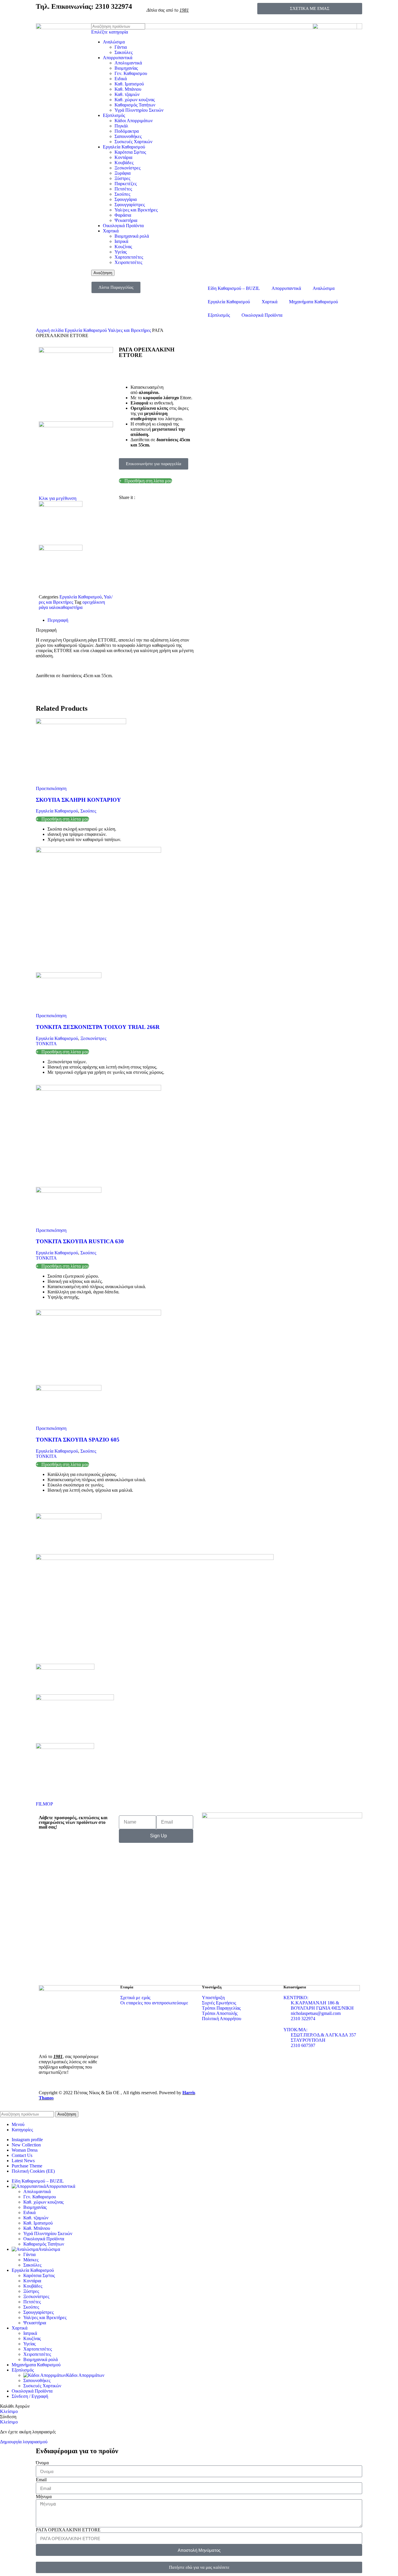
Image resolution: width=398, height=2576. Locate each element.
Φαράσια (123, 215)
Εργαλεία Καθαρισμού (124, 147)
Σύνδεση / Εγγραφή (30, 2396)
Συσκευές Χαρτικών (133, 142)
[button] (121, 502)
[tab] (122, 620)
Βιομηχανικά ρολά (132, 236)
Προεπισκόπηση (51, 788)
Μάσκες (31, 2260)
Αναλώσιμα (114, 42)
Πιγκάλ (121, 126)
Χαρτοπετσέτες (129, 257)
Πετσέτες (123, 189)
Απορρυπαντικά (118, 58)
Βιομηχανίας (126, 68)
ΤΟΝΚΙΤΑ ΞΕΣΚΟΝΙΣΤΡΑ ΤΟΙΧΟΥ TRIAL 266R (98, 1027)
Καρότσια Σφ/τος (130, 152)
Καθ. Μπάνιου (128, 89)
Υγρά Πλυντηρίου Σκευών (139, 110)
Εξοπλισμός (114, 115)
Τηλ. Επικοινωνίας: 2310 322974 (84, 6)
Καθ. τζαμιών (127, 94)
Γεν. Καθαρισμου (131, 73)
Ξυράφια (123, 173)
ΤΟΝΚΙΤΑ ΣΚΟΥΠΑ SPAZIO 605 (78, 1440)
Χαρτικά (111, 231)
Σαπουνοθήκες (128, 136)
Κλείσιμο (9, 2411)
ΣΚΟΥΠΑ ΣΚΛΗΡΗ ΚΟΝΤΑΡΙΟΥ (78, 800)
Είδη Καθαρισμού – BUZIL (234, 288)
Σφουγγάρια (126, 199)
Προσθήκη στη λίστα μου (148, 481)
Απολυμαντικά (128, 63)
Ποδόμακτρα (127, 131)
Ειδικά (121, 79)
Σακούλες (124, 52)
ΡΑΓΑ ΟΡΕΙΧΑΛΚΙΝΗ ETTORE (68, 2530)
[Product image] (69, 977)
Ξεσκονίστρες (127, 168)
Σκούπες (122, 194)
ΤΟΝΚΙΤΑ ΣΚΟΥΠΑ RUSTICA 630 (80, 1241)
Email (41, 2480)
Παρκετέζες (126, 184)
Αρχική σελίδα (50, 330)
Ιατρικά (121, 241)
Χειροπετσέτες (128, 262)
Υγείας (121, 252)
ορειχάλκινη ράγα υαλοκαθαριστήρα (72, 605)
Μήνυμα (44, 2497)
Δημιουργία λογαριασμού (24, 2442)
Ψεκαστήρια (126, 220)
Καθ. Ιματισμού (129, 84)
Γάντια (121, 47)
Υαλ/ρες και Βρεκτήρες (136, 210)
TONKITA (46, 1044)
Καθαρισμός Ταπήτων (135, 105)
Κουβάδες (124, 163)
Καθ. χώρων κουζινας (135, 100)
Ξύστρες (122, 178)
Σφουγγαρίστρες (130, 205)
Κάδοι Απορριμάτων (134, 121)
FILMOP (44, 1804)
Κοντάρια (123, 157)
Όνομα (42, 2463)
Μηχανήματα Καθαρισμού (314, 302)
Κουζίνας (123, 247)
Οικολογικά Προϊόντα (123, 226)
